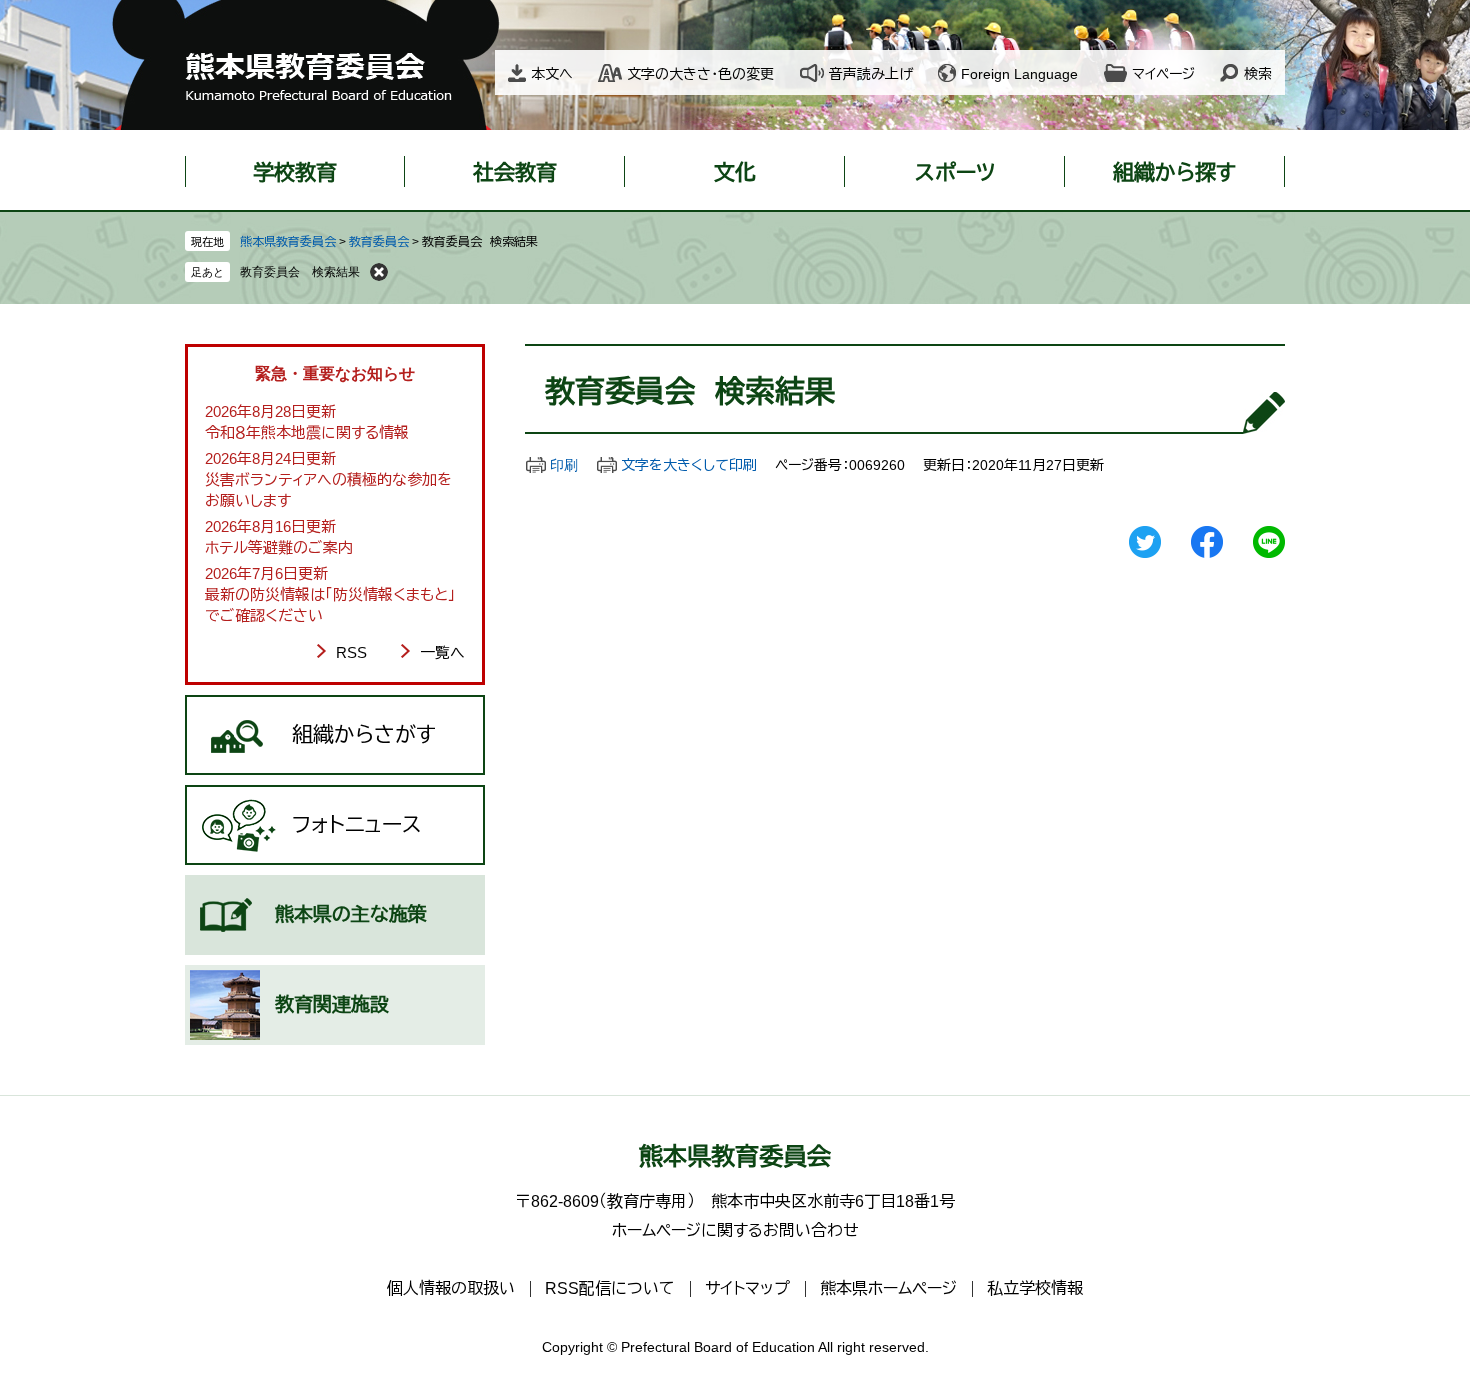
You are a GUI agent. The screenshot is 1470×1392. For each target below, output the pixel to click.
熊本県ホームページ (888, 1288)
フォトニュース (357, 824)
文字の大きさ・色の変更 (700, 74)
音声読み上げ (871, 74)
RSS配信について (610, 1288)
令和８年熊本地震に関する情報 (307, 432)
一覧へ (442, 652)
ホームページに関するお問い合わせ (735, 1230)
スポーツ (955, 172)
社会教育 (515, 172)
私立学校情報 (1035, 1288)
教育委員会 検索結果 (300, 272)
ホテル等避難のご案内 (279, 547)
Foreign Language (1019, 74)
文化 (735, 172)
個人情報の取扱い (451, 1288)
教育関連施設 (332, 1004)
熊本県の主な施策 (351, 914)
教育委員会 (379, 242)
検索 (1258, 74)
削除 (379, 272)
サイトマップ (747, 1288)
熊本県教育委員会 (288, 242)
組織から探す (1174, 172)
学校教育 (295, 172)
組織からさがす (364, 734)
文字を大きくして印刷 (689, 465)
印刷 (564, 465)
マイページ (1163, 74)
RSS (351, 652)
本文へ (552, 74)
